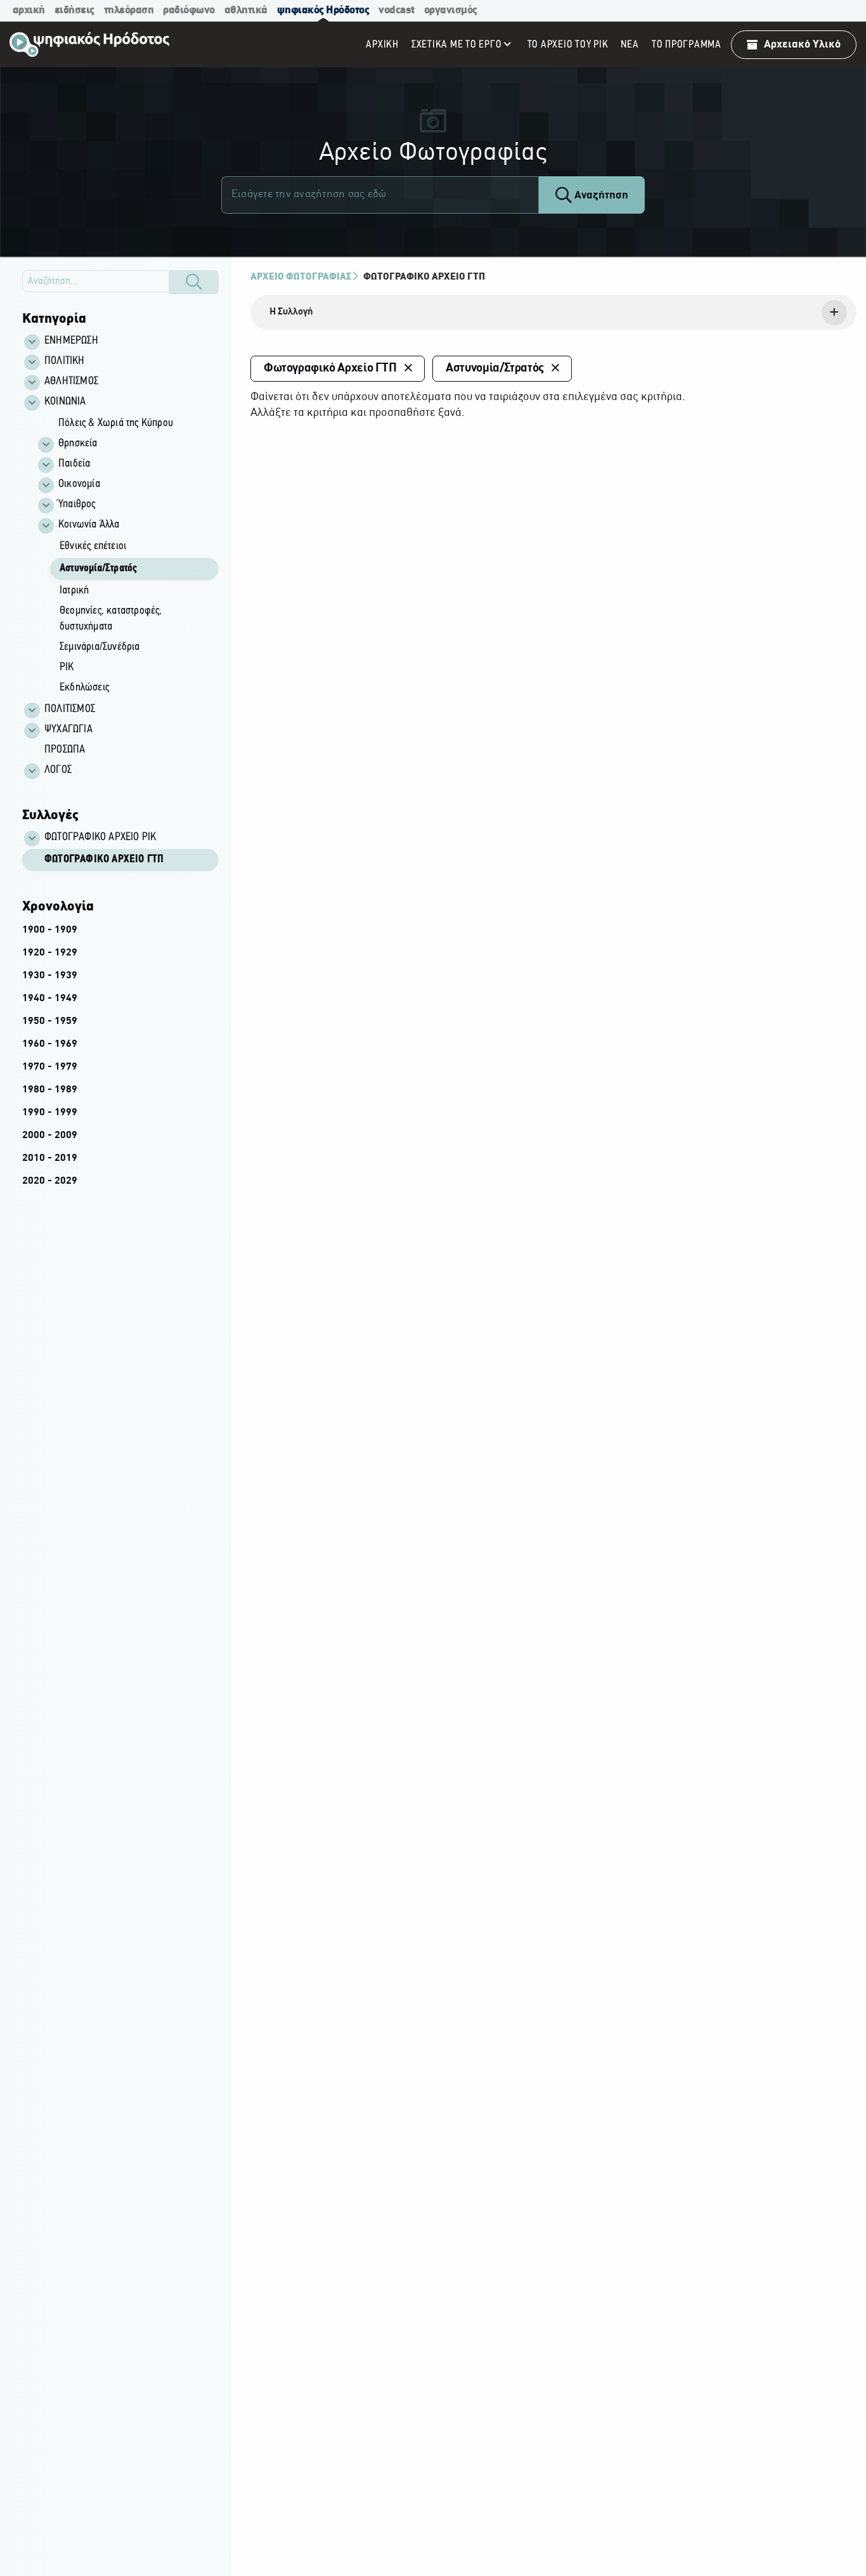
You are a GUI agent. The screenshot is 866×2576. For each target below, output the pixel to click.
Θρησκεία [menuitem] (78, 444)
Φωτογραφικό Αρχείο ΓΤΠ (104, 860)
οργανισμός (451, 10)
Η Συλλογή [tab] (291, 312)
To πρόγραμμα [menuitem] (687, 45)
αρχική (29, 10)
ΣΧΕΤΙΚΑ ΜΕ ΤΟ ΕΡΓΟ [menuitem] (457, 45)
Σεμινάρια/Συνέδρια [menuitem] (100, 647)
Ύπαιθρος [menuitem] (77, 505)
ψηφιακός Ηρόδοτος (323, 10)
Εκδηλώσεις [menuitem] (84, 688)
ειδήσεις (74, 10)
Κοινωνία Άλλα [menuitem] (89, 525)
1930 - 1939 (50, 976)
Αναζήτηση (600, 196)
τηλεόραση (129, 10)
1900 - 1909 (50, 930)
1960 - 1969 (50, 1044)
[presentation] (553, 313)
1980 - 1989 (50, 1090)
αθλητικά (246, 10)
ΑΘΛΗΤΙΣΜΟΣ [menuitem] (71, 382)
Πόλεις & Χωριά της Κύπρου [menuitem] (116, 424)
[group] (127, 556)
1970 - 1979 (50, 1067)
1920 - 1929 (50, 953)
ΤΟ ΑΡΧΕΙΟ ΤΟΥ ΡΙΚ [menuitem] (568, 45)
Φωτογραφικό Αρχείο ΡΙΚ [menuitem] (100, 838)
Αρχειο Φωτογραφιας (301, 277)
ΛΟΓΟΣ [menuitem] (58, 770)
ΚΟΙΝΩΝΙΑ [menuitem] (65, 402)
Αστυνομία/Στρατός (495, 368)
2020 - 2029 (50, 1181)
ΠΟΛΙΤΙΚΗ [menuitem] (65, 361)
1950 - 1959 (50, 1021)
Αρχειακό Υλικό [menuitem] (802, 45)
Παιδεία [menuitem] (74, 464)
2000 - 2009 (50, 1136)
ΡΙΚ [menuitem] (67, 668)
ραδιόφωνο (189, 10)
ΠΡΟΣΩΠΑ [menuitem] (65, 750)
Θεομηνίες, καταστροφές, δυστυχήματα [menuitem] (111, 619)
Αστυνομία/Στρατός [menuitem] (98, 569)
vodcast (397, 10)
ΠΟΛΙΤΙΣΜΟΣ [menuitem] (70, 709)
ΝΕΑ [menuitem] (630, 45)
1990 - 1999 (50, 1113)
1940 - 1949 (50, 999)
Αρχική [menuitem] (382, 45)
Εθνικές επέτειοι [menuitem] (93, 547)
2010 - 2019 (50, 1158)
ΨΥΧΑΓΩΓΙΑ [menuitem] (68, 730)
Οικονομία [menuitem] (79, 484)
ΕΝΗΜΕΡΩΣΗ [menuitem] (71, 341)
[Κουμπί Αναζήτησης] (194, 282)
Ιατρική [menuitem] (74, 591)
